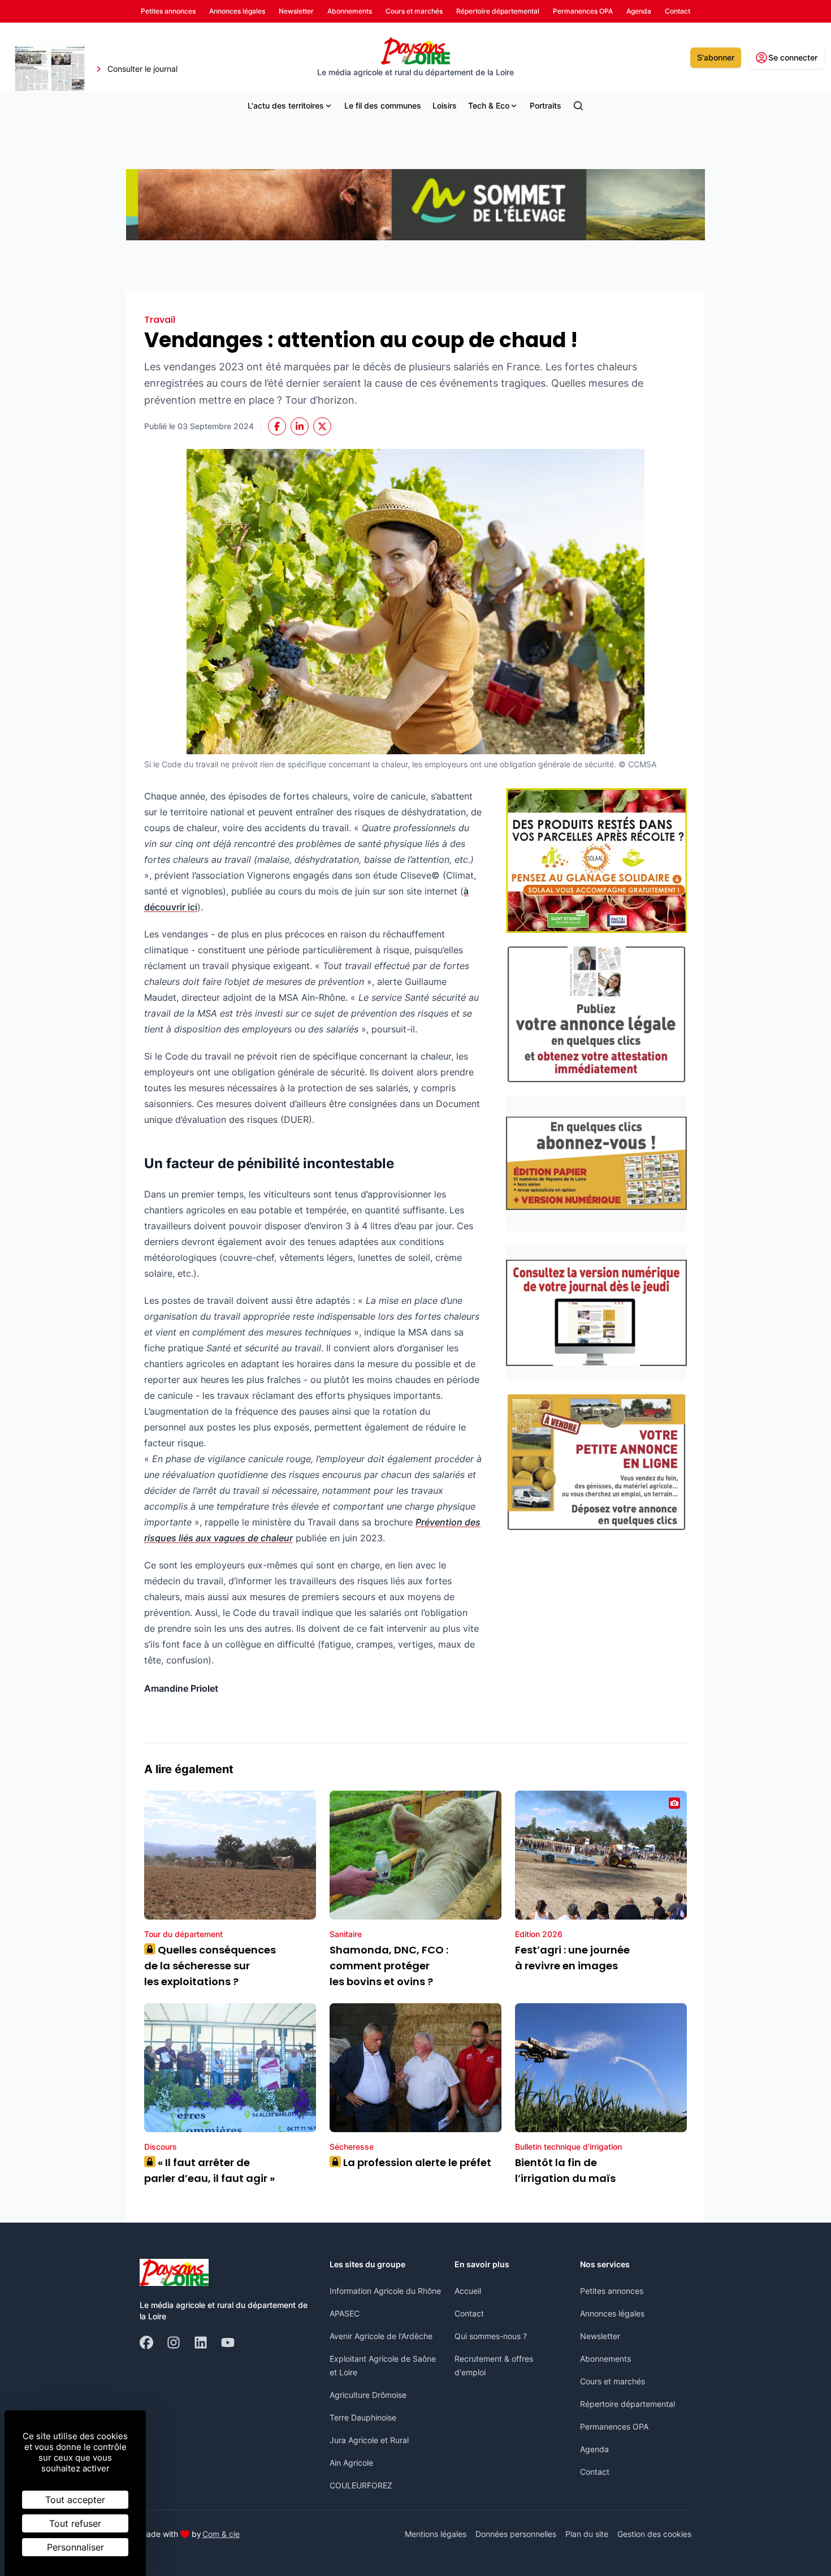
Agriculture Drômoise (368, 2395)
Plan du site (587, 2534)
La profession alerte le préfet (413, 2162)
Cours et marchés (613, 2381)
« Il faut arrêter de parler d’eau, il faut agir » (209, 2170)
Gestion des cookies (654, 2534)
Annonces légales (612, 2313)
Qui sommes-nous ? (491, 2336)
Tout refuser (75, 2523)
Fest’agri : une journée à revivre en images (572, 1958)
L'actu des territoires (286, 105)
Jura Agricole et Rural (369, 2440)
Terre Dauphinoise (363, 2417)
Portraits (546, 105)
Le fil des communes (383, 105)
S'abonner (716, 57)
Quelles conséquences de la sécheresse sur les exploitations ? (210, 1966)
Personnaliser (75, 2547)
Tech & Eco (489, 105)
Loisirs (445, 105)
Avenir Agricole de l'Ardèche (381, 2336)
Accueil (468, 2291)
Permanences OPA (614, 2426)
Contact (469, 2313)
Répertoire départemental (627, 2404)
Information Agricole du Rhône (385, 2291)
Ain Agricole (351, 2463)
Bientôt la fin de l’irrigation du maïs (565, 2170)
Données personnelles (516, 2534)
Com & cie (221, 2534)
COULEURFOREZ (361, 2485)
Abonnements (605, 2359)
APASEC (345, 2313)
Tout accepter (75, 2500)
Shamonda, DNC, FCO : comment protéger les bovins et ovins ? (389, 1966)
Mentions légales (436, 2534)
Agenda (594, 2449)
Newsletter (600, 2336)
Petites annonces (612, 2291)
